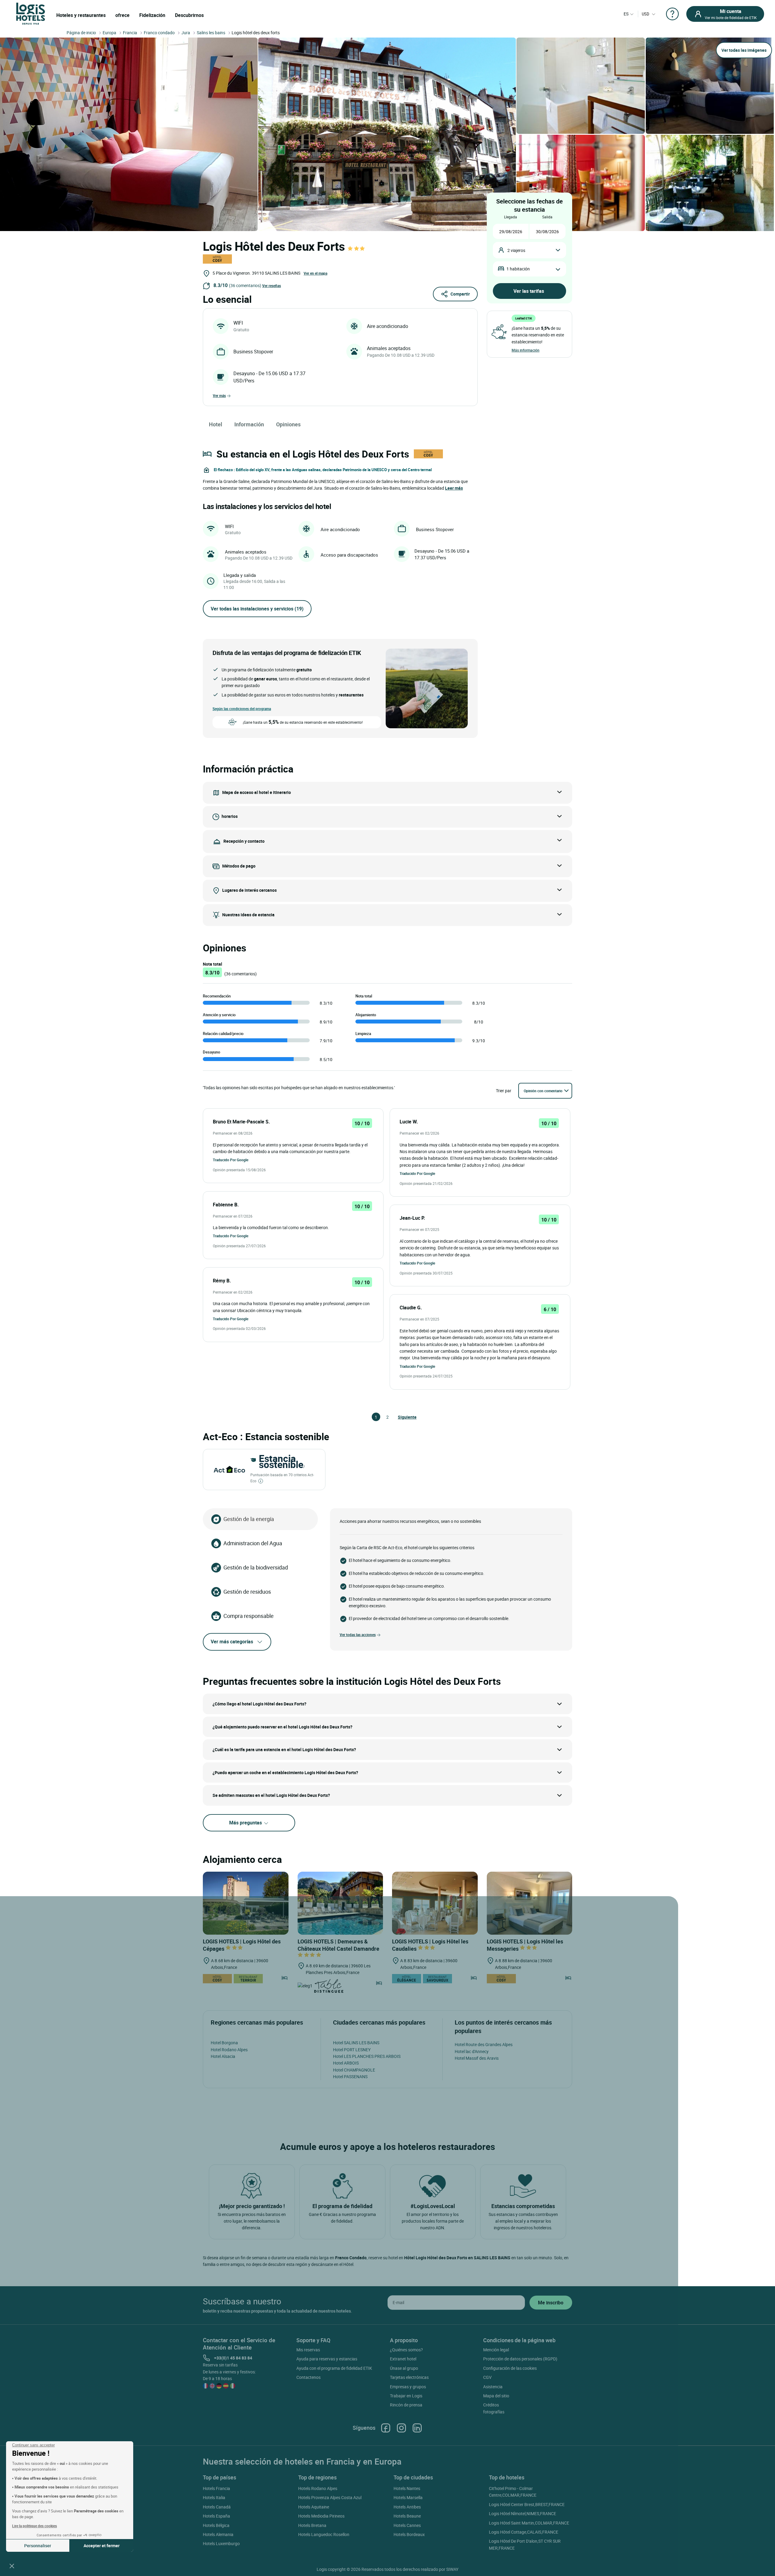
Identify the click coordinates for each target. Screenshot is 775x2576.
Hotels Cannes (407, 2525)
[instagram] (401, 2428)
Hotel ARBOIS (346, 2063)
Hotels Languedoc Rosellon (324, 2534)
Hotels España (216, 2516)
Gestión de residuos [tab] (247, 1592)
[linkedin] (417, 2428)
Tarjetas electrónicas (409, 2377)
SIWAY (452, 2569)
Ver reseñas (272, 286)
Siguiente (401, 1417)
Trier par (504, 1091)
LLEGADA (511, 217)
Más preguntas (246, 1823)
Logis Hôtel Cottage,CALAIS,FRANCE (524, 2532)
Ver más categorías (232, 1642)
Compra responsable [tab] (249, 1616)
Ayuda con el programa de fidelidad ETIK (334, 2368)
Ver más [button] (219, 395)
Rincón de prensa (406, 2405)
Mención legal (496, 2350)
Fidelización (152, 15)
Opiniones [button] (288, 424)
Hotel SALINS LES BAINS (356, 2043)
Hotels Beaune (407, 2516)
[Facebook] (386, 2428)
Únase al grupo (404, 2368)
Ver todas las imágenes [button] (744, 50)
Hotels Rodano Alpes (318, 2488)
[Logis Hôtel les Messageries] (530, 1903)
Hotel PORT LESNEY (352, 2050)
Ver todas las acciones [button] (358, 1635)
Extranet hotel (403, 2359)
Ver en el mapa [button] (315, 273)
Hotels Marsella (408, 2497)
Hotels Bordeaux (409, 2534)
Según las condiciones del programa (242, 709)
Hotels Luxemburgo (221, 2543)
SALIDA (547, 217)
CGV (487, 2377)
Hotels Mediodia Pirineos (321, 2516)
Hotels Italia (214, 2497)
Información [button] (249, 424)
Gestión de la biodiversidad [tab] (256, 1567)
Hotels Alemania (218, 2534)
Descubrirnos (189, 15)
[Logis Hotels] (31, 13)
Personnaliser (38, 2546)
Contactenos (308, 2377)
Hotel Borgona (224, 2043)
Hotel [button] (216, 424)
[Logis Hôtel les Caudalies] (435, 1903)
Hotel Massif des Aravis (477, 2058)
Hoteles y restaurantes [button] (81, 15)
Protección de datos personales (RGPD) (520, 2359)
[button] (12, 2566)
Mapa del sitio (496, 2396)
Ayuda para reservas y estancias (327, 2359)
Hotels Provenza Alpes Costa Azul (330, 2497)
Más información (526, 350)
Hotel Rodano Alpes (229, 2050)
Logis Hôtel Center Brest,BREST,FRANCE (527, 2504)
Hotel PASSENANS (350, 2077)
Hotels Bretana (312, 2525)
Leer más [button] (454, 488)
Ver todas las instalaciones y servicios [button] (257, 609)
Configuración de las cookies (510, 2368)
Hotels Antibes (407, 2507)
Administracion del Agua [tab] (253, 1543)
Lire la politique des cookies (35, 2526)
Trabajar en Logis (406, 2396)
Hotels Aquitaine (314, 2507)
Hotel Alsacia (223, 2056)
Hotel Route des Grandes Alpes (484, 2044)
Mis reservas (308, 2350)
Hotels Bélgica (216, 2525)
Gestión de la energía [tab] (249, 1519)
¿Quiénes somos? (406, 2350)
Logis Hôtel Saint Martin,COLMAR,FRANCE (529, 2523)
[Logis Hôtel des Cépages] (246, 1903)
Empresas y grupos (408, 2387)
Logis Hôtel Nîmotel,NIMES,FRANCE (523, 2513)
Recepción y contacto (244, 841)
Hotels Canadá (217, 2507)
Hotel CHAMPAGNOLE (354, 2070)
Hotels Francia (216, 2488)
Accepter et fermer (102, 2546)
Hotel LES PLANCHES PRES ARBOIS (367, 2056)
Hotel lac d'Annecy (472, 2051)
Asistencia (493, 2387)
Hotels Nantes (407, 2488)
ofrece (122, 15)
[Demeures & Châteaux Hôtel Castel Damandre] (340, 1903)
